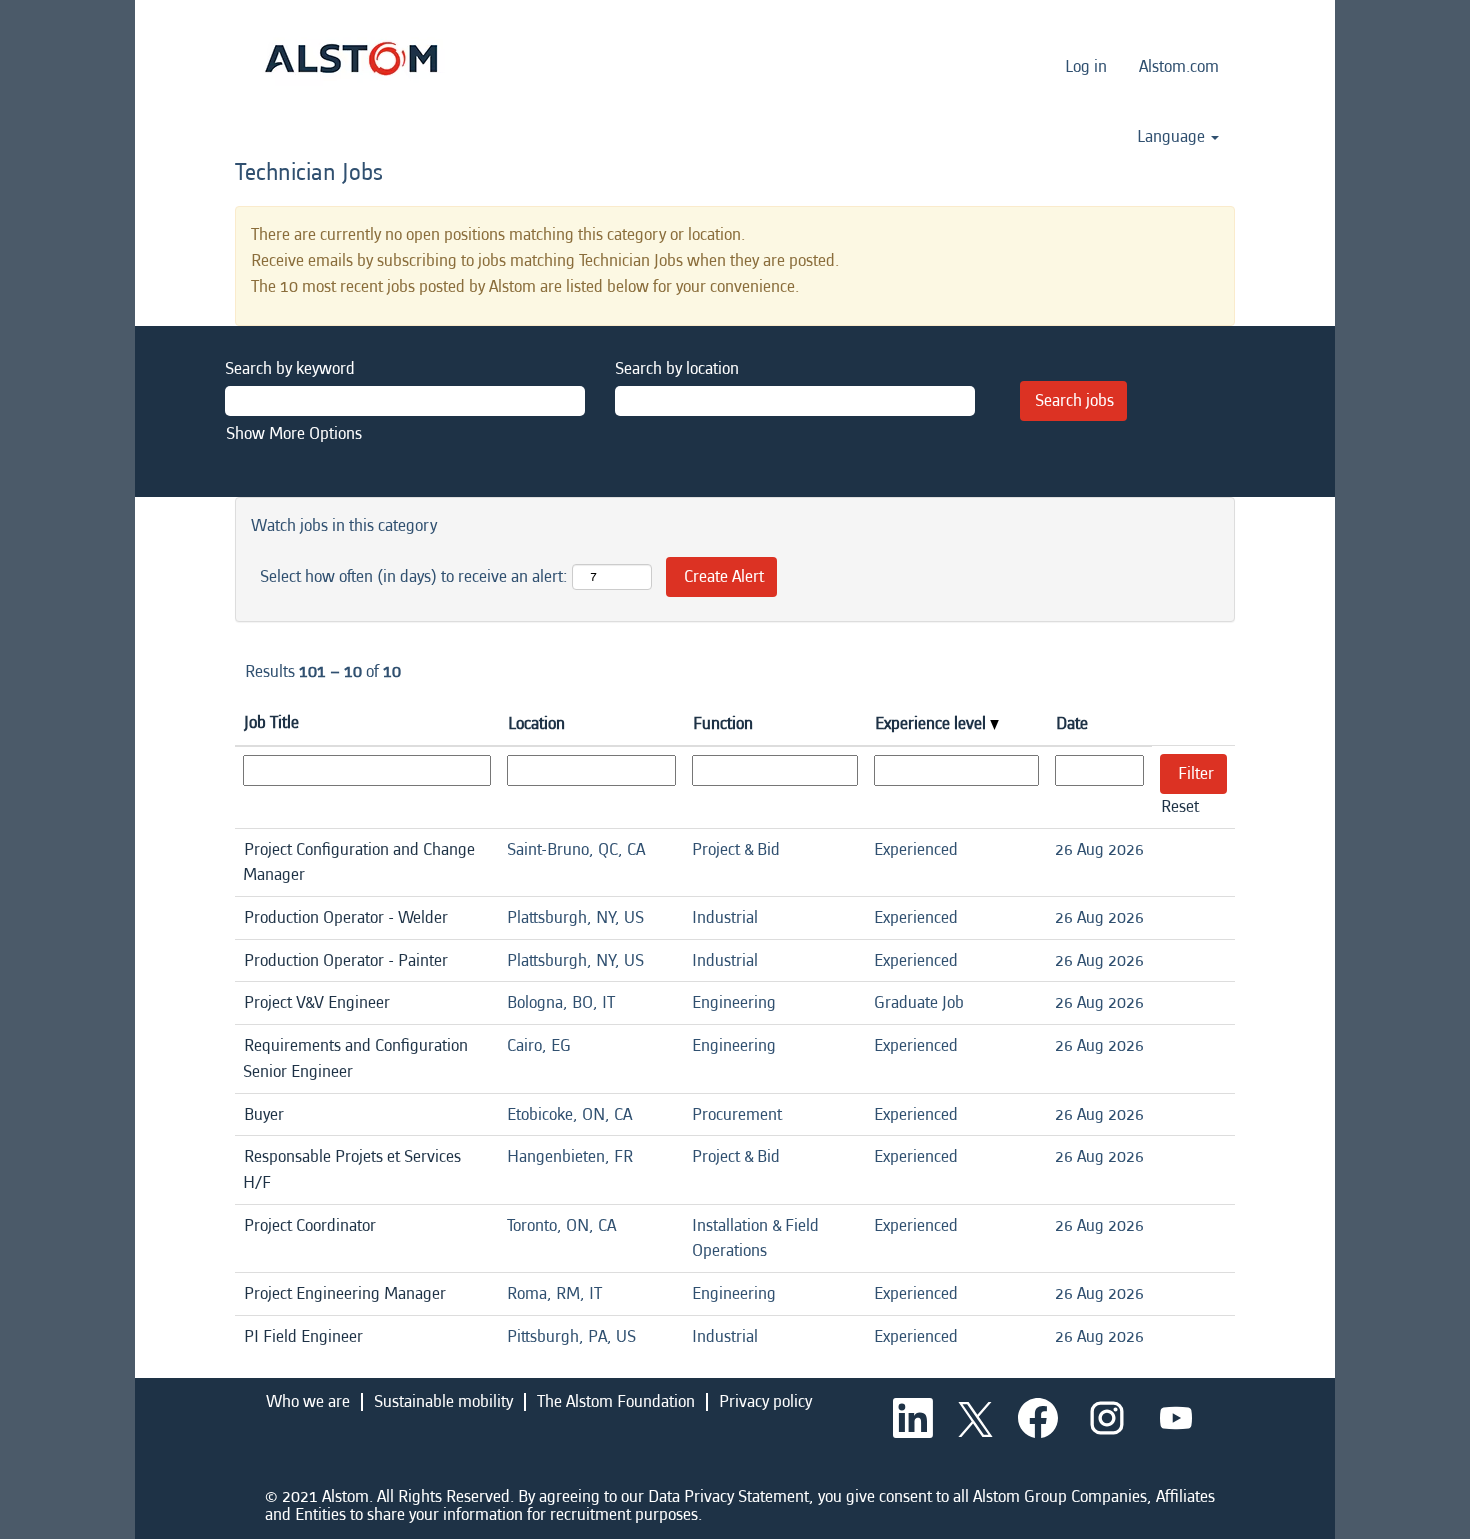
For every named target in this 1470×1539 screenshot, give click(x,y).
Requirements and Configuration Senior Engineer (355, 1058)
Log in (1086, 66)
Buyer (264, 1114)
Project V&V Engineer (317, 1002)
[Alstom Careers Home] (351, 58)
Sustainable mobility (443, 1401)
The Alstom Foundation (616, 1401)
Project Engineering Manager (345, 1293)
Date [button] (1072, 723)
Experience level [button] (932, 723)
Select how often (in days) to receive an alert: (414, 576)
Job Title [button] (271, 722)
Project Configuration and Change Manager (359, 862)
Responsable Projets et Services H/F (352, 1169)
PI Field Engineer (303, 1336)
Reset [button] (1180, 806)
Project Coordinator (310, 1225)
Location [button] (536, 723)
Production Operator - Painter (346, 960)
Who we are (308, 1401)
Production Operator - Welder (346, 917)
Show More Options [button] (294, 433)
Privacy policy (765, 1401)
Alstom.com (1179, 66)
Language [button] (1173, 137)
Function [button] (723, 723)
